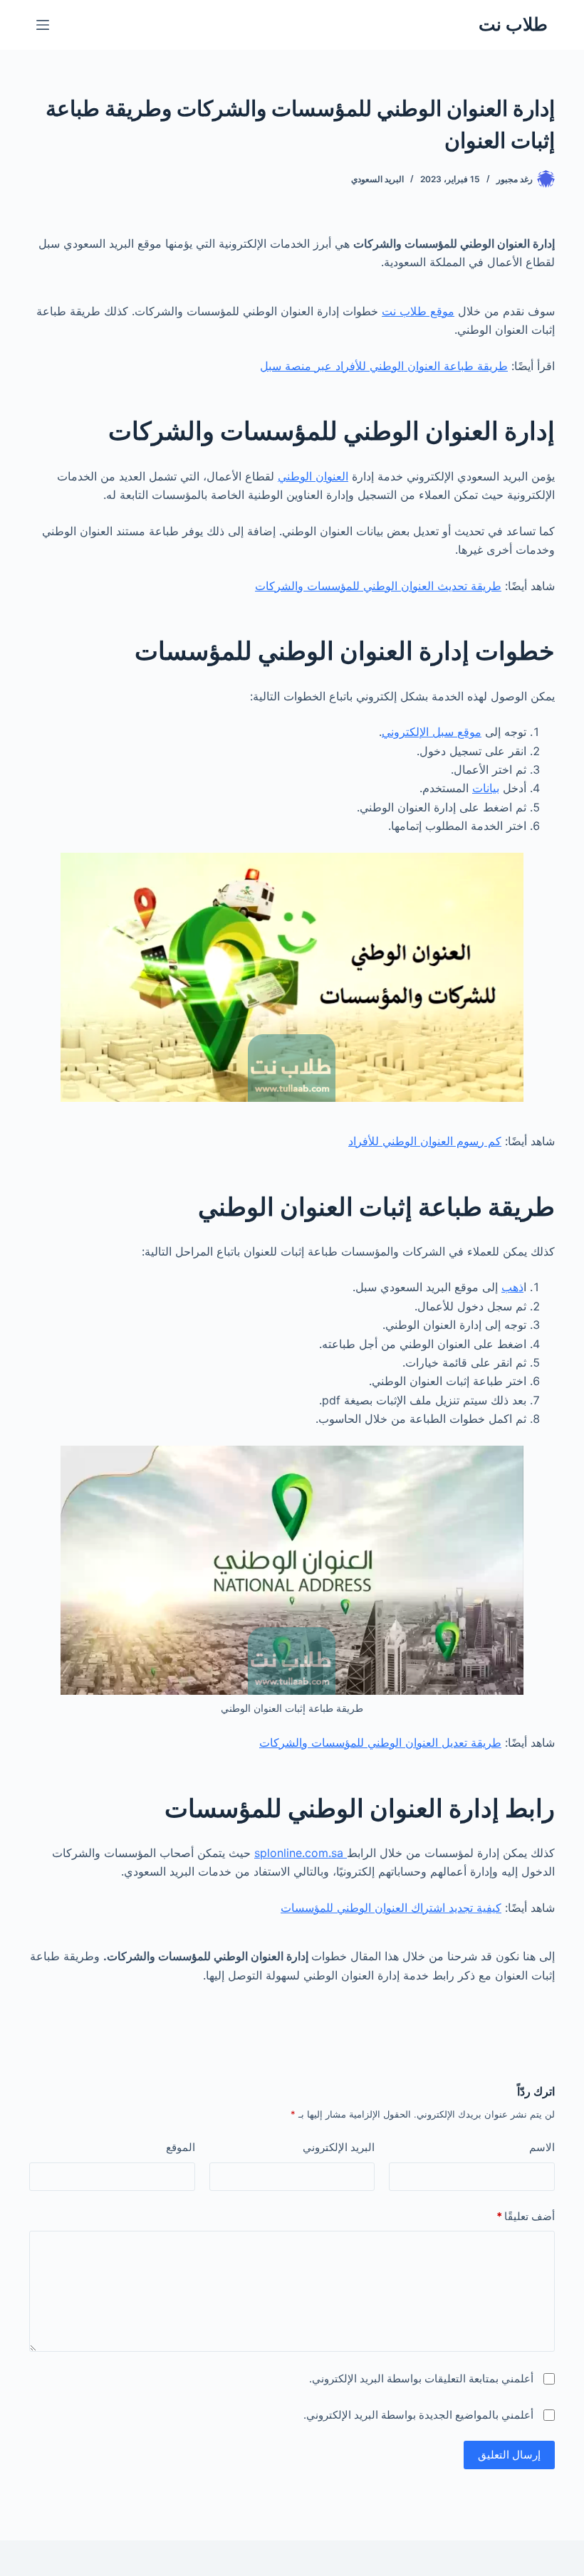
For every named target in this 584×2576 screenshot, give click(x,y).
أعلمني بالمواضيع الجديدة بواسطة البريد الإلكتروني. (418, 2415)
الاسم (542, 2147)
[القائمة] (43, 25)
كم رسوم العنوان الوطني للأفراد (425, 1141)
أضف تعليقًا (526, 2216)
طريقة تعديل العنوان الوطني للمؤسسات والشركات (380, 1742)
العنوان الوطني (313, 476)
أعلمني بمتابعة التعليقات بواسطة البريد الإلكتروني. (421, 2378)
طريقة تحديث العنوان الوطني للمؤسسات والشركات (378, 586)
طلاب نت (513, 24)
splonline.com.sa (301, 1853)
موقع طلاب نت (418, 311)
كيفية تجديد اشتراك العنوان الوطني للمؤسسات (391, 1908)
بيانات (486, 788)
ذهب (512, 1287)
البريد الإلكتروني (339, 2147)
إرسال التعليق (509, 2455)
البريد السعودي (377, 179)
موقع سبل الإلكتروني (432, 732)
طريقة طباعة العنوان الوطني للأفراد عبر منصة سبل (384, 366)
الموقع (181, 2147)
